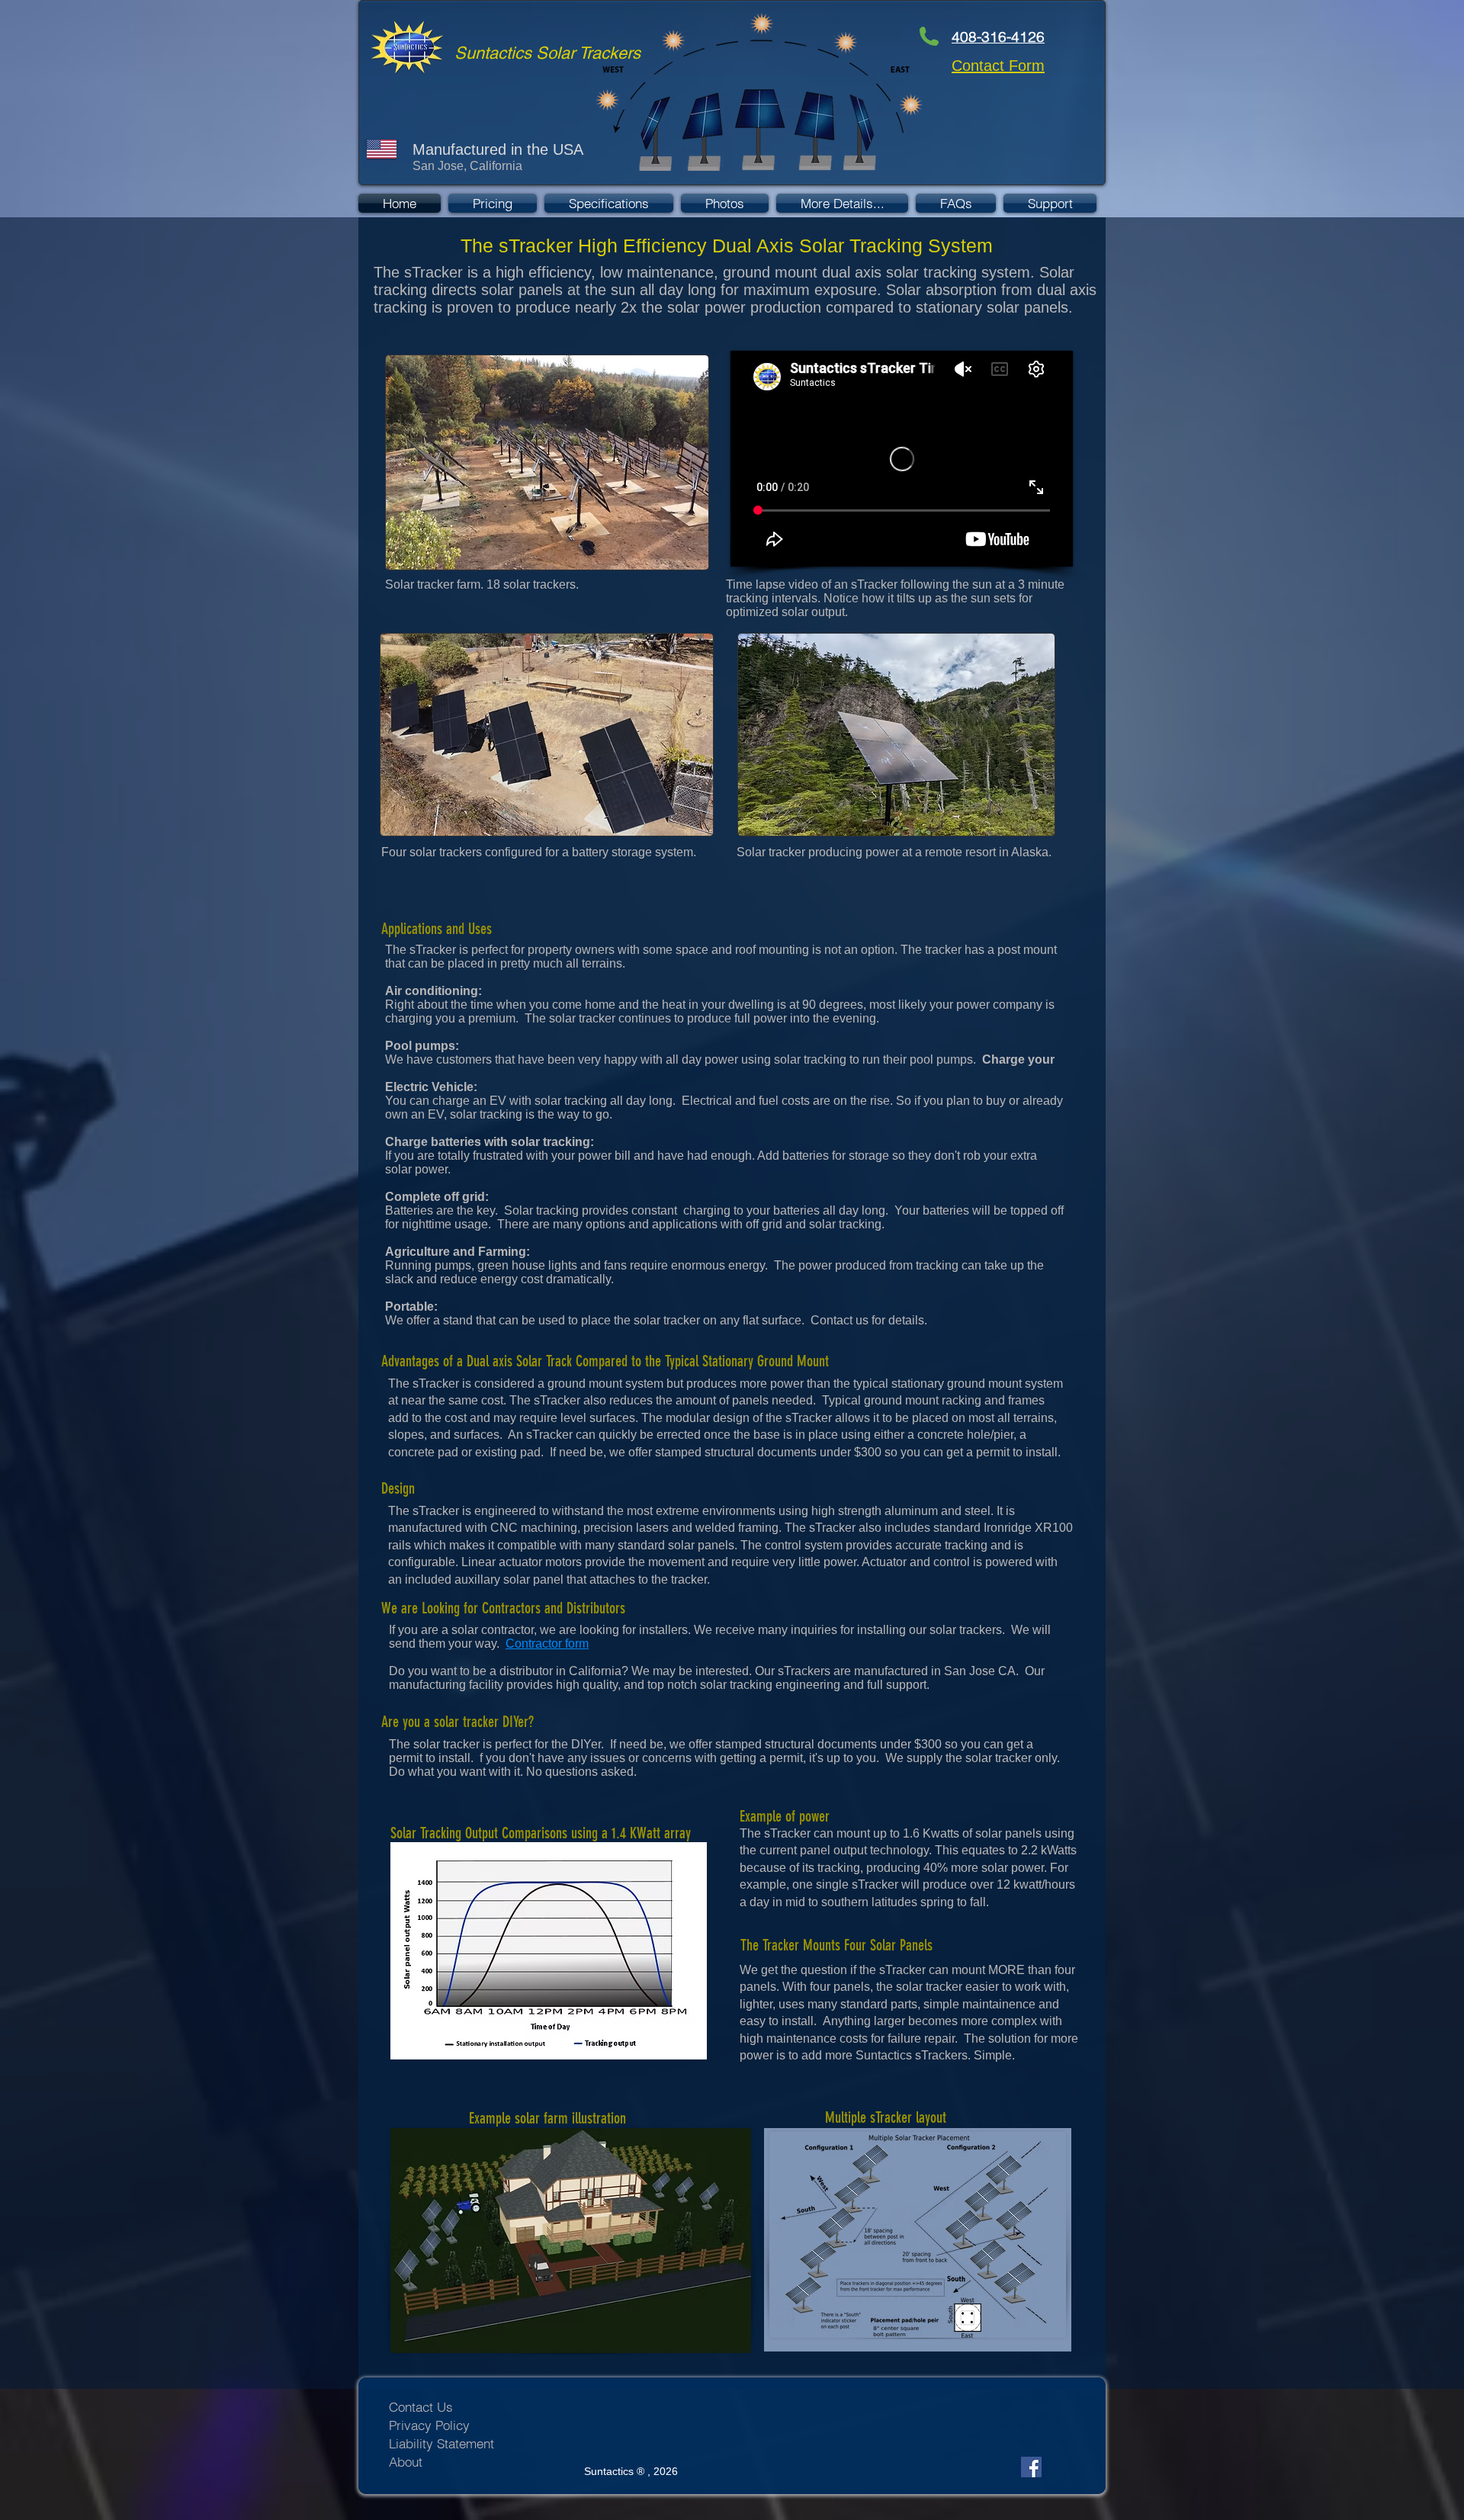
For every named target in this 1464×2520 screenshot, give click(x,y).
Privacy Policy (429, 2425)
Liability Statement (441, 2443)
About (406, 2462)
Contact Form (998, 66)
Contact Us (421, 2407)
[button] (842, 203)
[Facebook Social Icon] (1031, 2467)
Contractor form (547, 1644)
